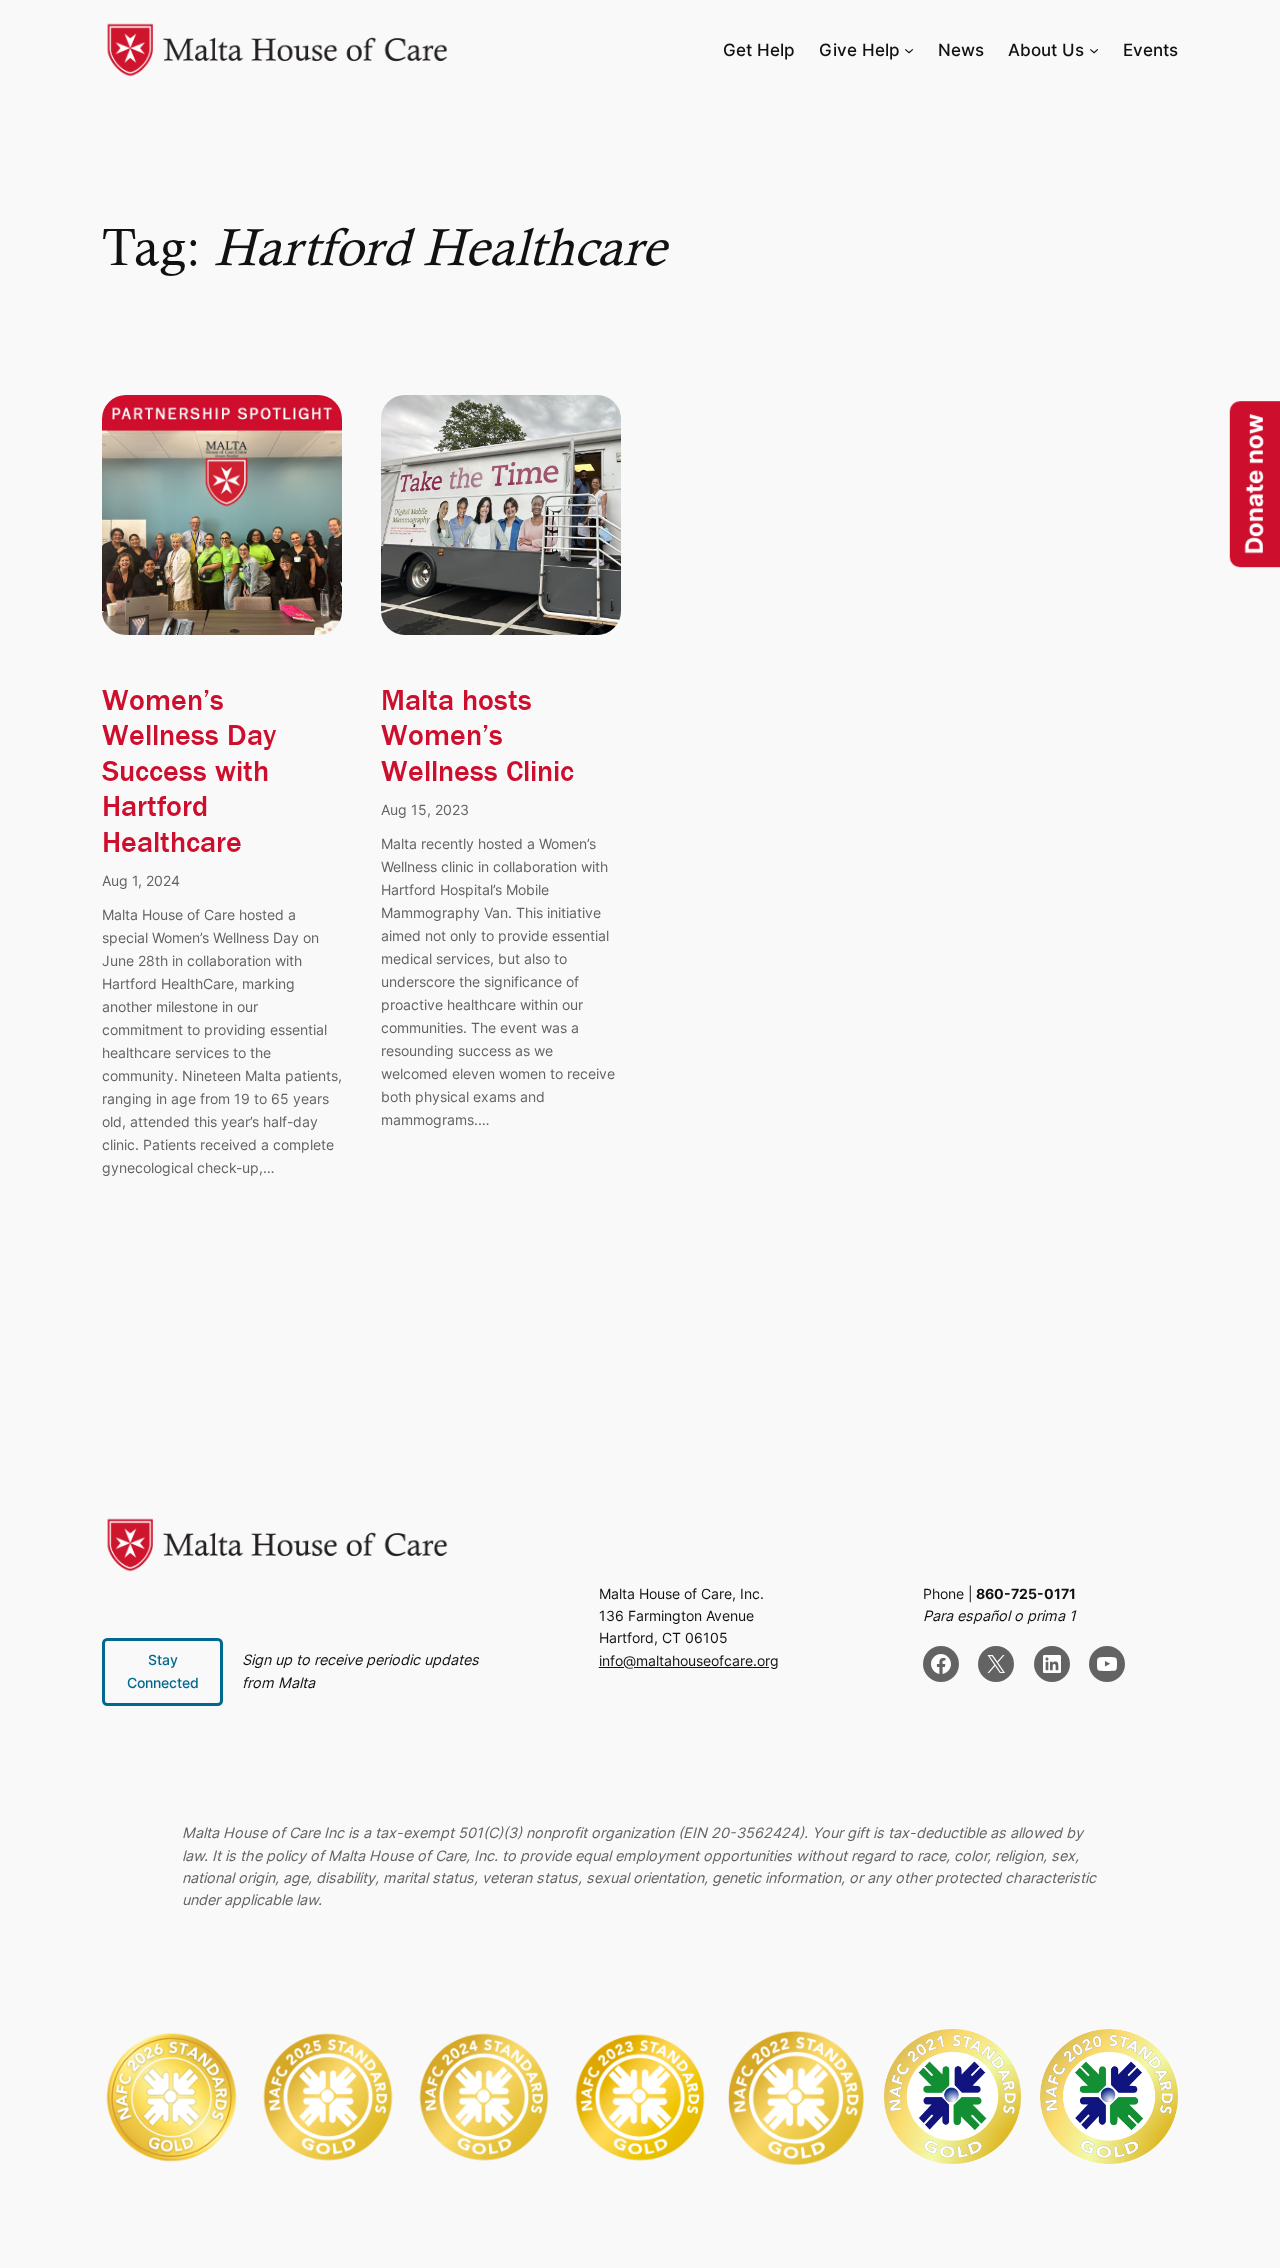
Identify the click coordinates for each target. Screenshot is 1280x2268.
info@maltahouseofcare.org (689, 1660)
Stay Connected (163, 1670)
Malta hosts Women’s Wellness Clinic (477, 736)
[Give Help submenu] (909, 50)
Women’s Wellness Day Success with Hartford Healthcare (189, 772)
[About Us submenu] (1094, 50)
